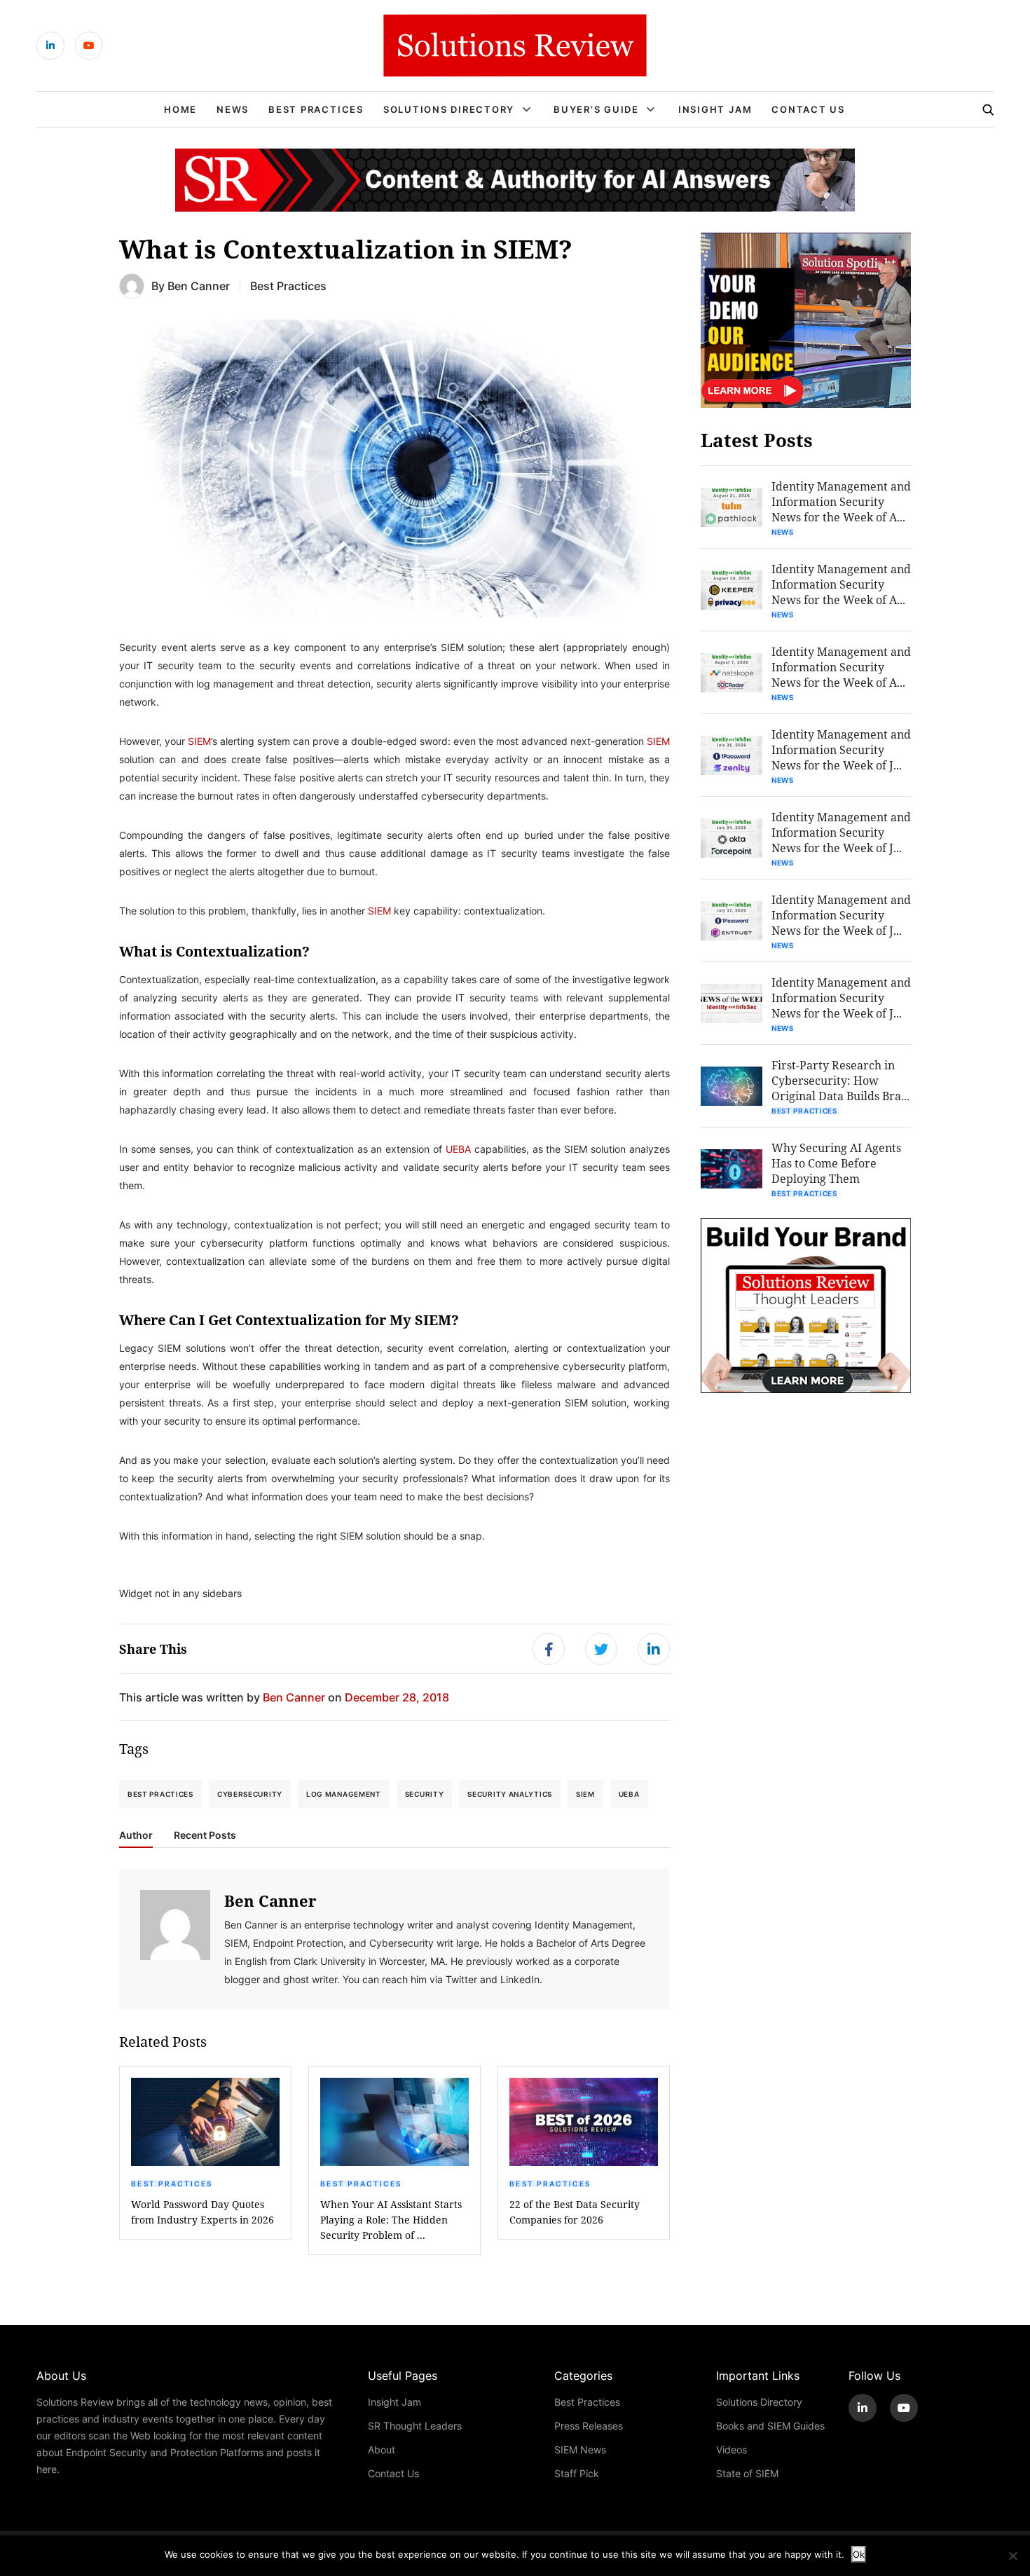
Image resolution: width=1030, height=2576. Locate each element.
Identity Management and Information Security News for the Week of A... (841, 501)
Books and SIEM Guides (770, 2426)
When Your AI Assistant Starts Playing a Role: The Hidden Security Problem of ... (391, 2220)
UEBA (458, 1149)
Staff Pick (577, 2473)
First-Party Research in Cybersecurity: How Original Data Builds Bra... (840, 1080)
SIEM (199, 741)
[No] (1012, 2556)
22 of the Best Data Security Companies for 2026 (575, 2212)
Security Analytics (510, 1794)
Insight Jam (715, 109)
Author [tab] (136, 1835)
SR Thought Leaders (415, 2426)
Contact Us (808, 109)
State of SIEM (747, 2473)
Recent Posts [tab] (205, 1835)
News (233, 109)
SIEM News (580, 2450)
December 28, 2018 (397, 1697)
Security (425, 1794)
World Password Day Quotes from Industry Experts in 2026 (202, 2212)
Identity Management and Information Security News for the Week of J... (841, 749)
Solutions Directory (449, 109)
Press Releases (589, 2426)
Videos (732, 2450)
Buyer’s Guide (596, 109)
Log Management (344, 1794)
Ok (859, 2554)
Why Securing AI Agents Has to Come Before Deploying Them (836, 1163)
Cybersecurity (250, 1794)
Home (180, 109)
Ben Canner (199, 286)
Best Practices (316, 109)
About (382, 2450)
